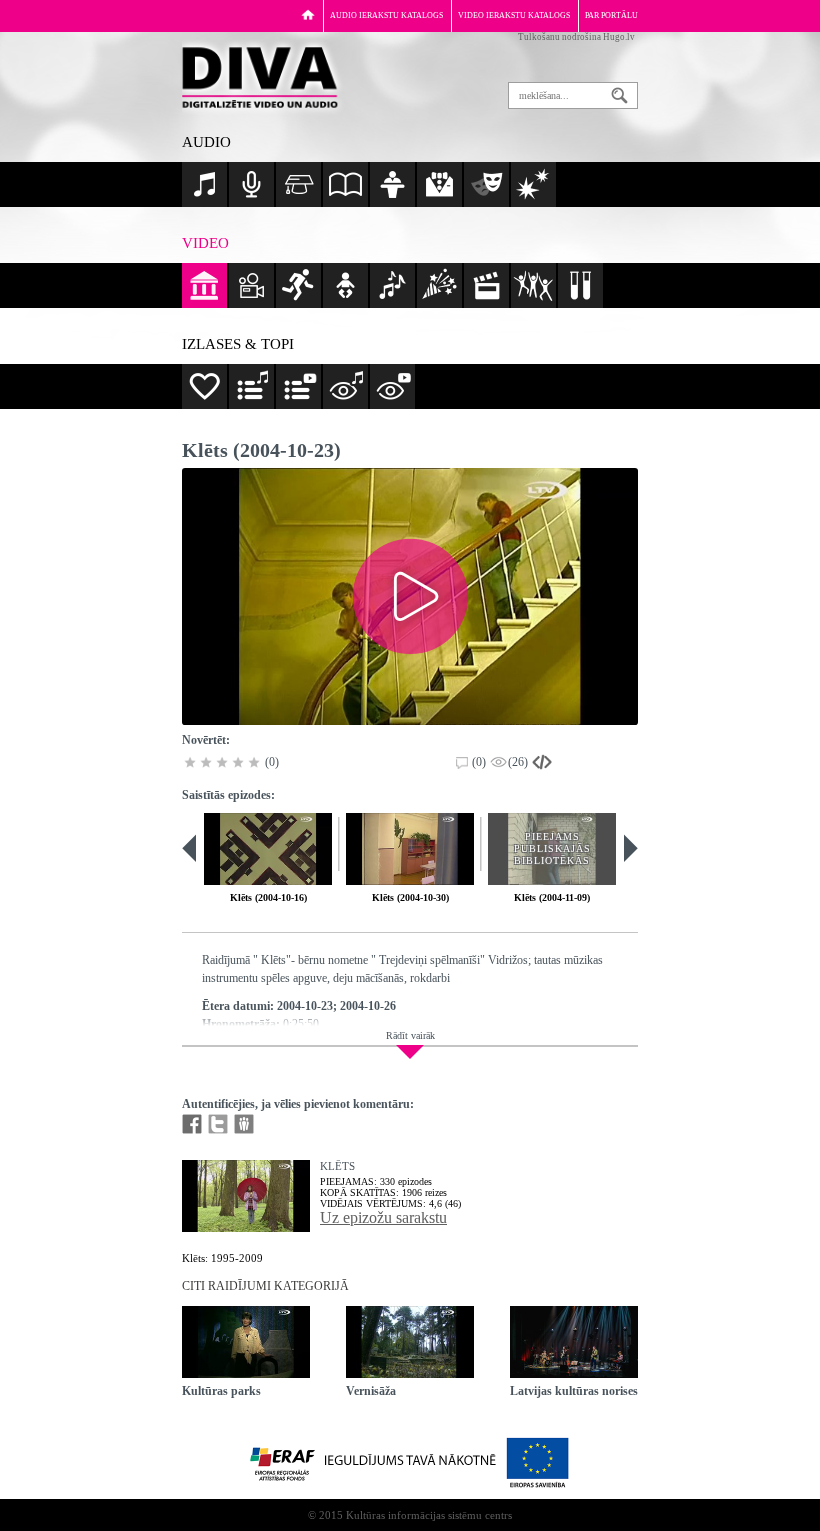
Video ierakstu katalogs (514, 15)
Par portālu (611, 15)
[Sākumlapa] (308, 14)
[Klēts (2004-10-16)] (268, 849)
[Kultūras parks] (246, 1342)
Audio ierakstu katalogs (386, 15)
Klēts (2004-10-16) (268, 897)
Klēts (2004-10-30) (410, 897)
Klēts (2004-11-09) (552, 897)
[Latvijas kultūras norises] (574, 1342)
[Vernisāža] (410, 1342)
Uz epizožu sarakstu (383, 1217)
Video (205, 243)
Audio (206, 142)
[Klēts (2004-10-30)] (410, 849)
